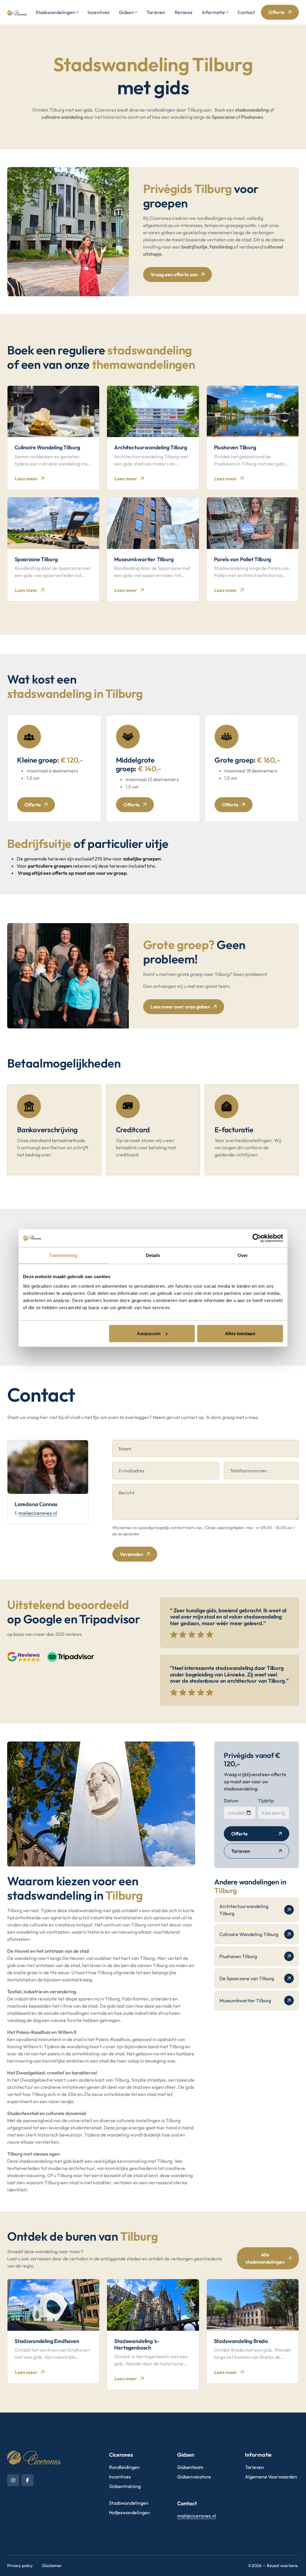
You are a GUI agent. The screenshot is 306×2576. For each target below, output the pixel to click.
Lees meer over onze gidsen (180, 1007)
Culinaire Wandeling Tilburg (249, 1934)
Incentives (98, 12)
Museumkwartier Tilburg (245, 2000)
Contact (246, 12)
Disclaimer (52, 2566)
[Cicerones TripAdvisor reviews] (71, 1657)
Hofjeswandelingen (130, 2512)
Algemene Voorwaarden (271, 2477)
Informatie (214, 12)
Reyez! (273, 2566)
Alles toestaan (240, 1333)
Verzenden (131, 1554)
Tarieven (156, 12)
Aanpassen (149, 1333)
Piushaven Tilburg (238, 1956)
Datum (231, 1801)
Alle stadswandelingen (265, 2258)
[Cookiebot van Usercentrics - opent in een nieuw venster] (257, 1238)
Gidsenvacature (194, 2477)
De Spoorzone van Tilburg (247, 1978)
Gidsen (126, 12)
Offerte (277, 12)
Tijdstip (266, 1801)
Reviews (184, 12)
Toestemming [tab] (63, 1255)
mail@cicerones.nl (38, 1513)
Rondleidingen (124, 2467)
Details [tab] (153, 1255)
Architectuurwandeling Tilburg (244, 1910)
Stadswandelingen (55, 12)
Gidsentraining (125, 2486)
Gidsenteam (190, 2467)
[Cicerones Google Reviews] (24, 1657)
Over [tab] (243, 1255)
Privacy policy (20, 2566)
